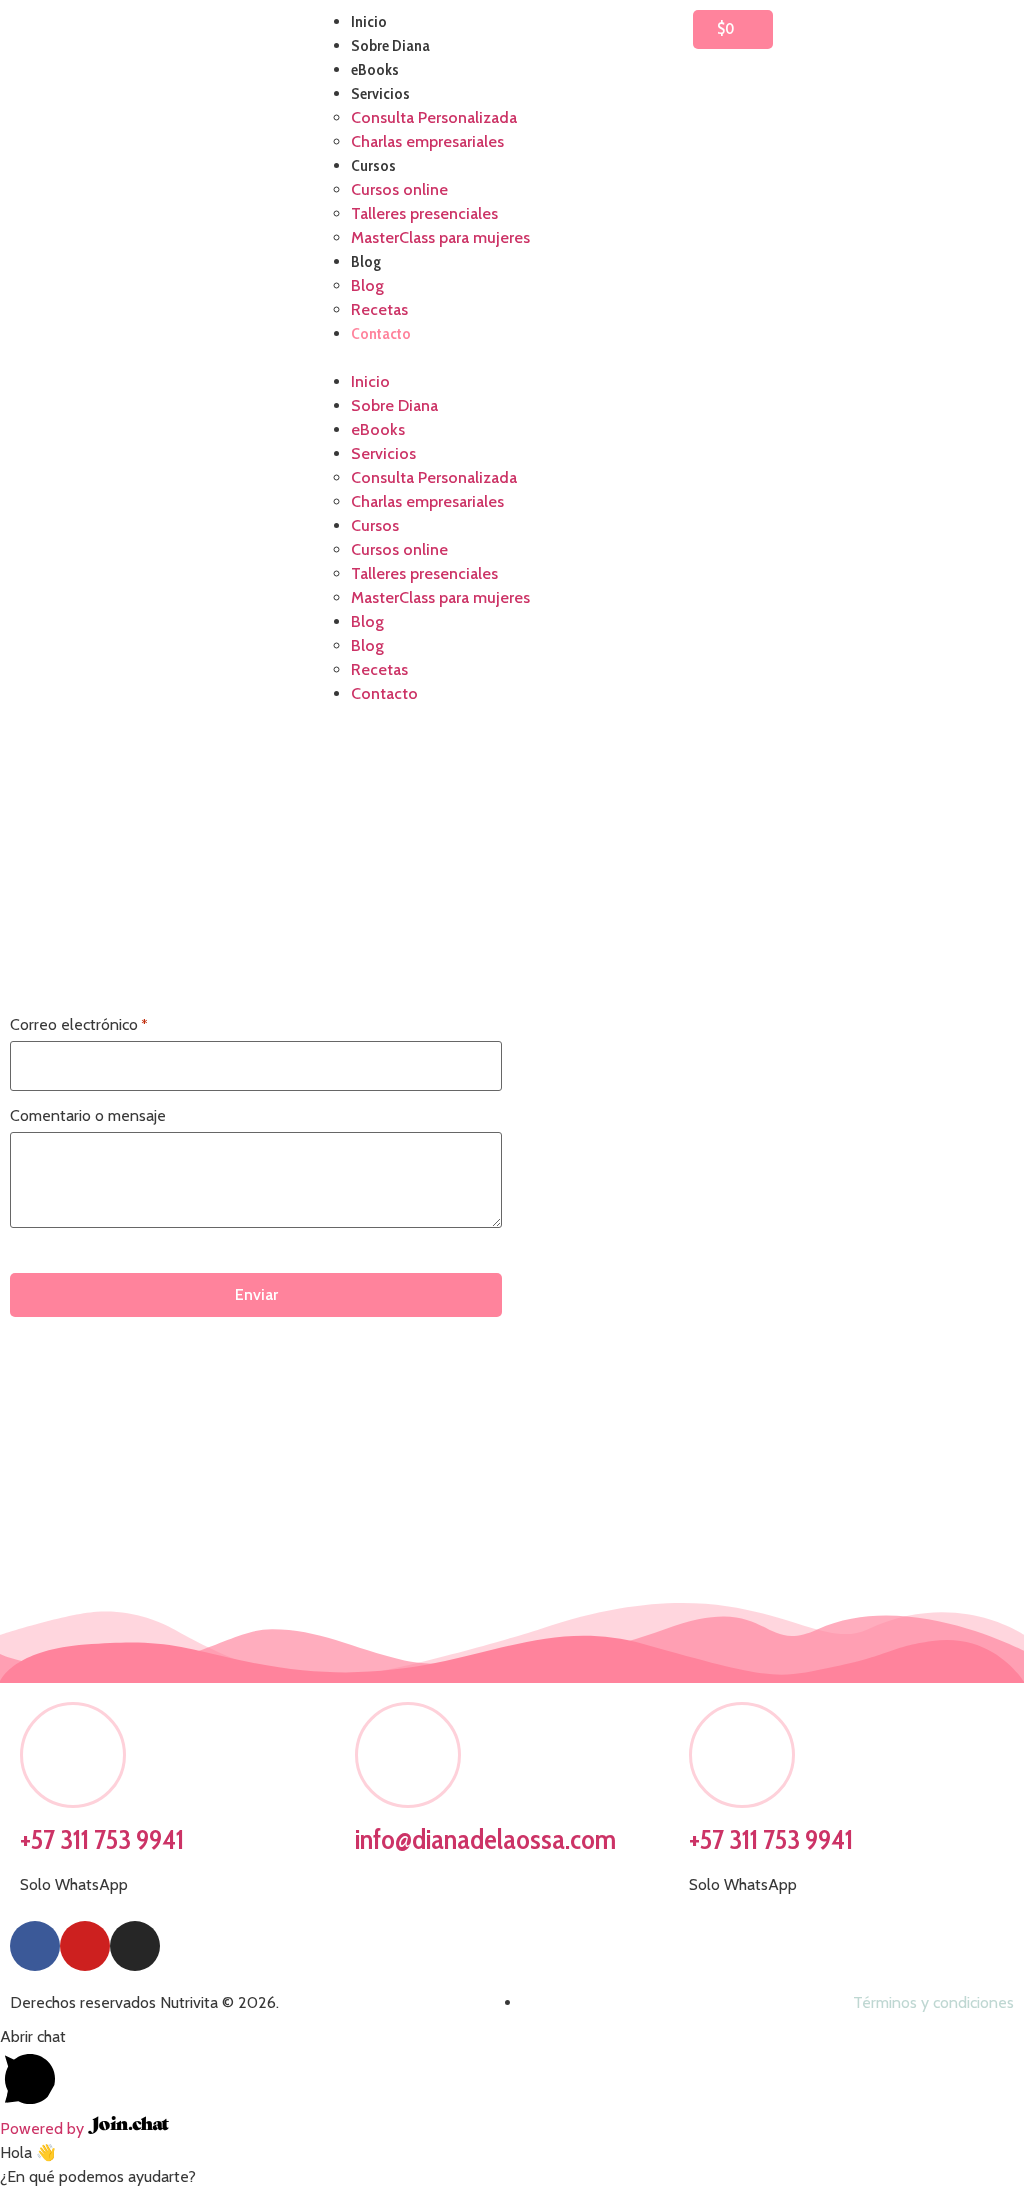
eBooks (375, 69)
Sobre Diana (390, 45)
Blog (366, 261)
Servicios (380, 93)
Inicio (369, 21)
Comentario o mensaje (88, 1116)
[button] (511, 358)
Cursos (373, 165)
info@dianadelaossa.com (485, 1839)
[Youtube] (85, 1946)
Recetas (379, 309)
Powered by (44, 2128)
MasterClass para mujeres (440, 237)
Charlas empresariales (427, 141)
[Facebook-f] (35, 1946)
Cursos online (399, 189)
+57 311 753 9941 (102, 1839)
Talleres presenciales (424, 213)
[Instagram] (135, 1946)
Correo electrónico (78, 1025)
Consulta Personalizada (434, 117)
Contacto (381, 333)
